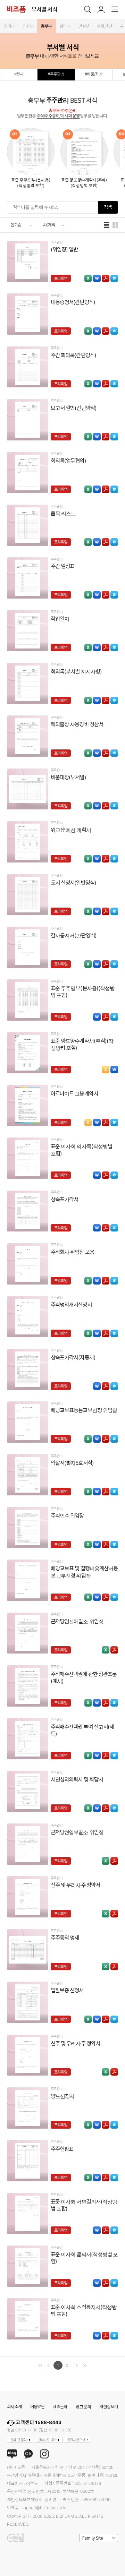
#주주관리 (56, 74)
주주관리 (57, 243)
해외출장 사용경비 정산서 (77, 724)
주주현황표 (62, 2149)
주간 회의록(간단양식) (73, 355)
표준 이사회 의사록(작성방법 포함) (81, 1150)
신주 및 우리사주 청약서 (75, 1885)
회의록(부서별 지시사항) (76, 672)
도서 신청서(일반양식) (73, 883)
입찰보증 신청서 (67, 1990)
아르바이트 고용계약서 (74, 1094)
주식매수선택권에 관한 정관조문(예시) (84, 1678)
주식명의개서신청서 (71, 1305)
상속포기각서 (64, 1199)
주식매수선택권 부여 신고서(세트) (82, 1730)
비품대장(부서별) (68, 777)
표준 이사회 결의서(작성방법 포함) (84, 2258)
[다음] (77, 2365)
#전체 (19, 74)
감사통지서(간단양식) (74, 935)
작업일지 (60, 619)
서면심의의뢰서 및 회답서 (77, 1780)
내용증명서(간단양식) (73, 302)
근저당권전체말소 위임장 (77, 1621)
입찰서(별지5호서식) (72, 1463)
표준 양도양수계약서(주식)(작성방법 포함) (82, 1044)
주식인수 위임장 (67, 1516)
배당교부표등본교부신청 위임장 (84, 1410)
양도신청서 (62, 2096)
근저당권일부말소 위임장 (77, 1832)
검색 (108, 207)
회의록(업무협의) (68, 461)
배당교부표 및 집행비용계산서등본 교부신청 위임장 (84, 1572)
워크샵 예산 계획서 (71, 830)
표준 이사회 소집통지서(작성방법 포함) (84, 2311)
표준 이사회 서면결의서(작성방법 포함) (84, 2205)
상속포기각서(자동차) (73, 1358)
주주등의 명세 (65, 1938)
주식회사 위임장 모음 (72, 1252)
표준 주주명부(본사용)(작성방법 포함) (83, 992)
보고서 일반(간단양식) (74, 408)
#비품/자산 (94, 74)
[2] (85, 2365)
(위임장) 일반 (64, 250)
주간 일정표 (62, 566)
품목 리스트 (63, 513)
